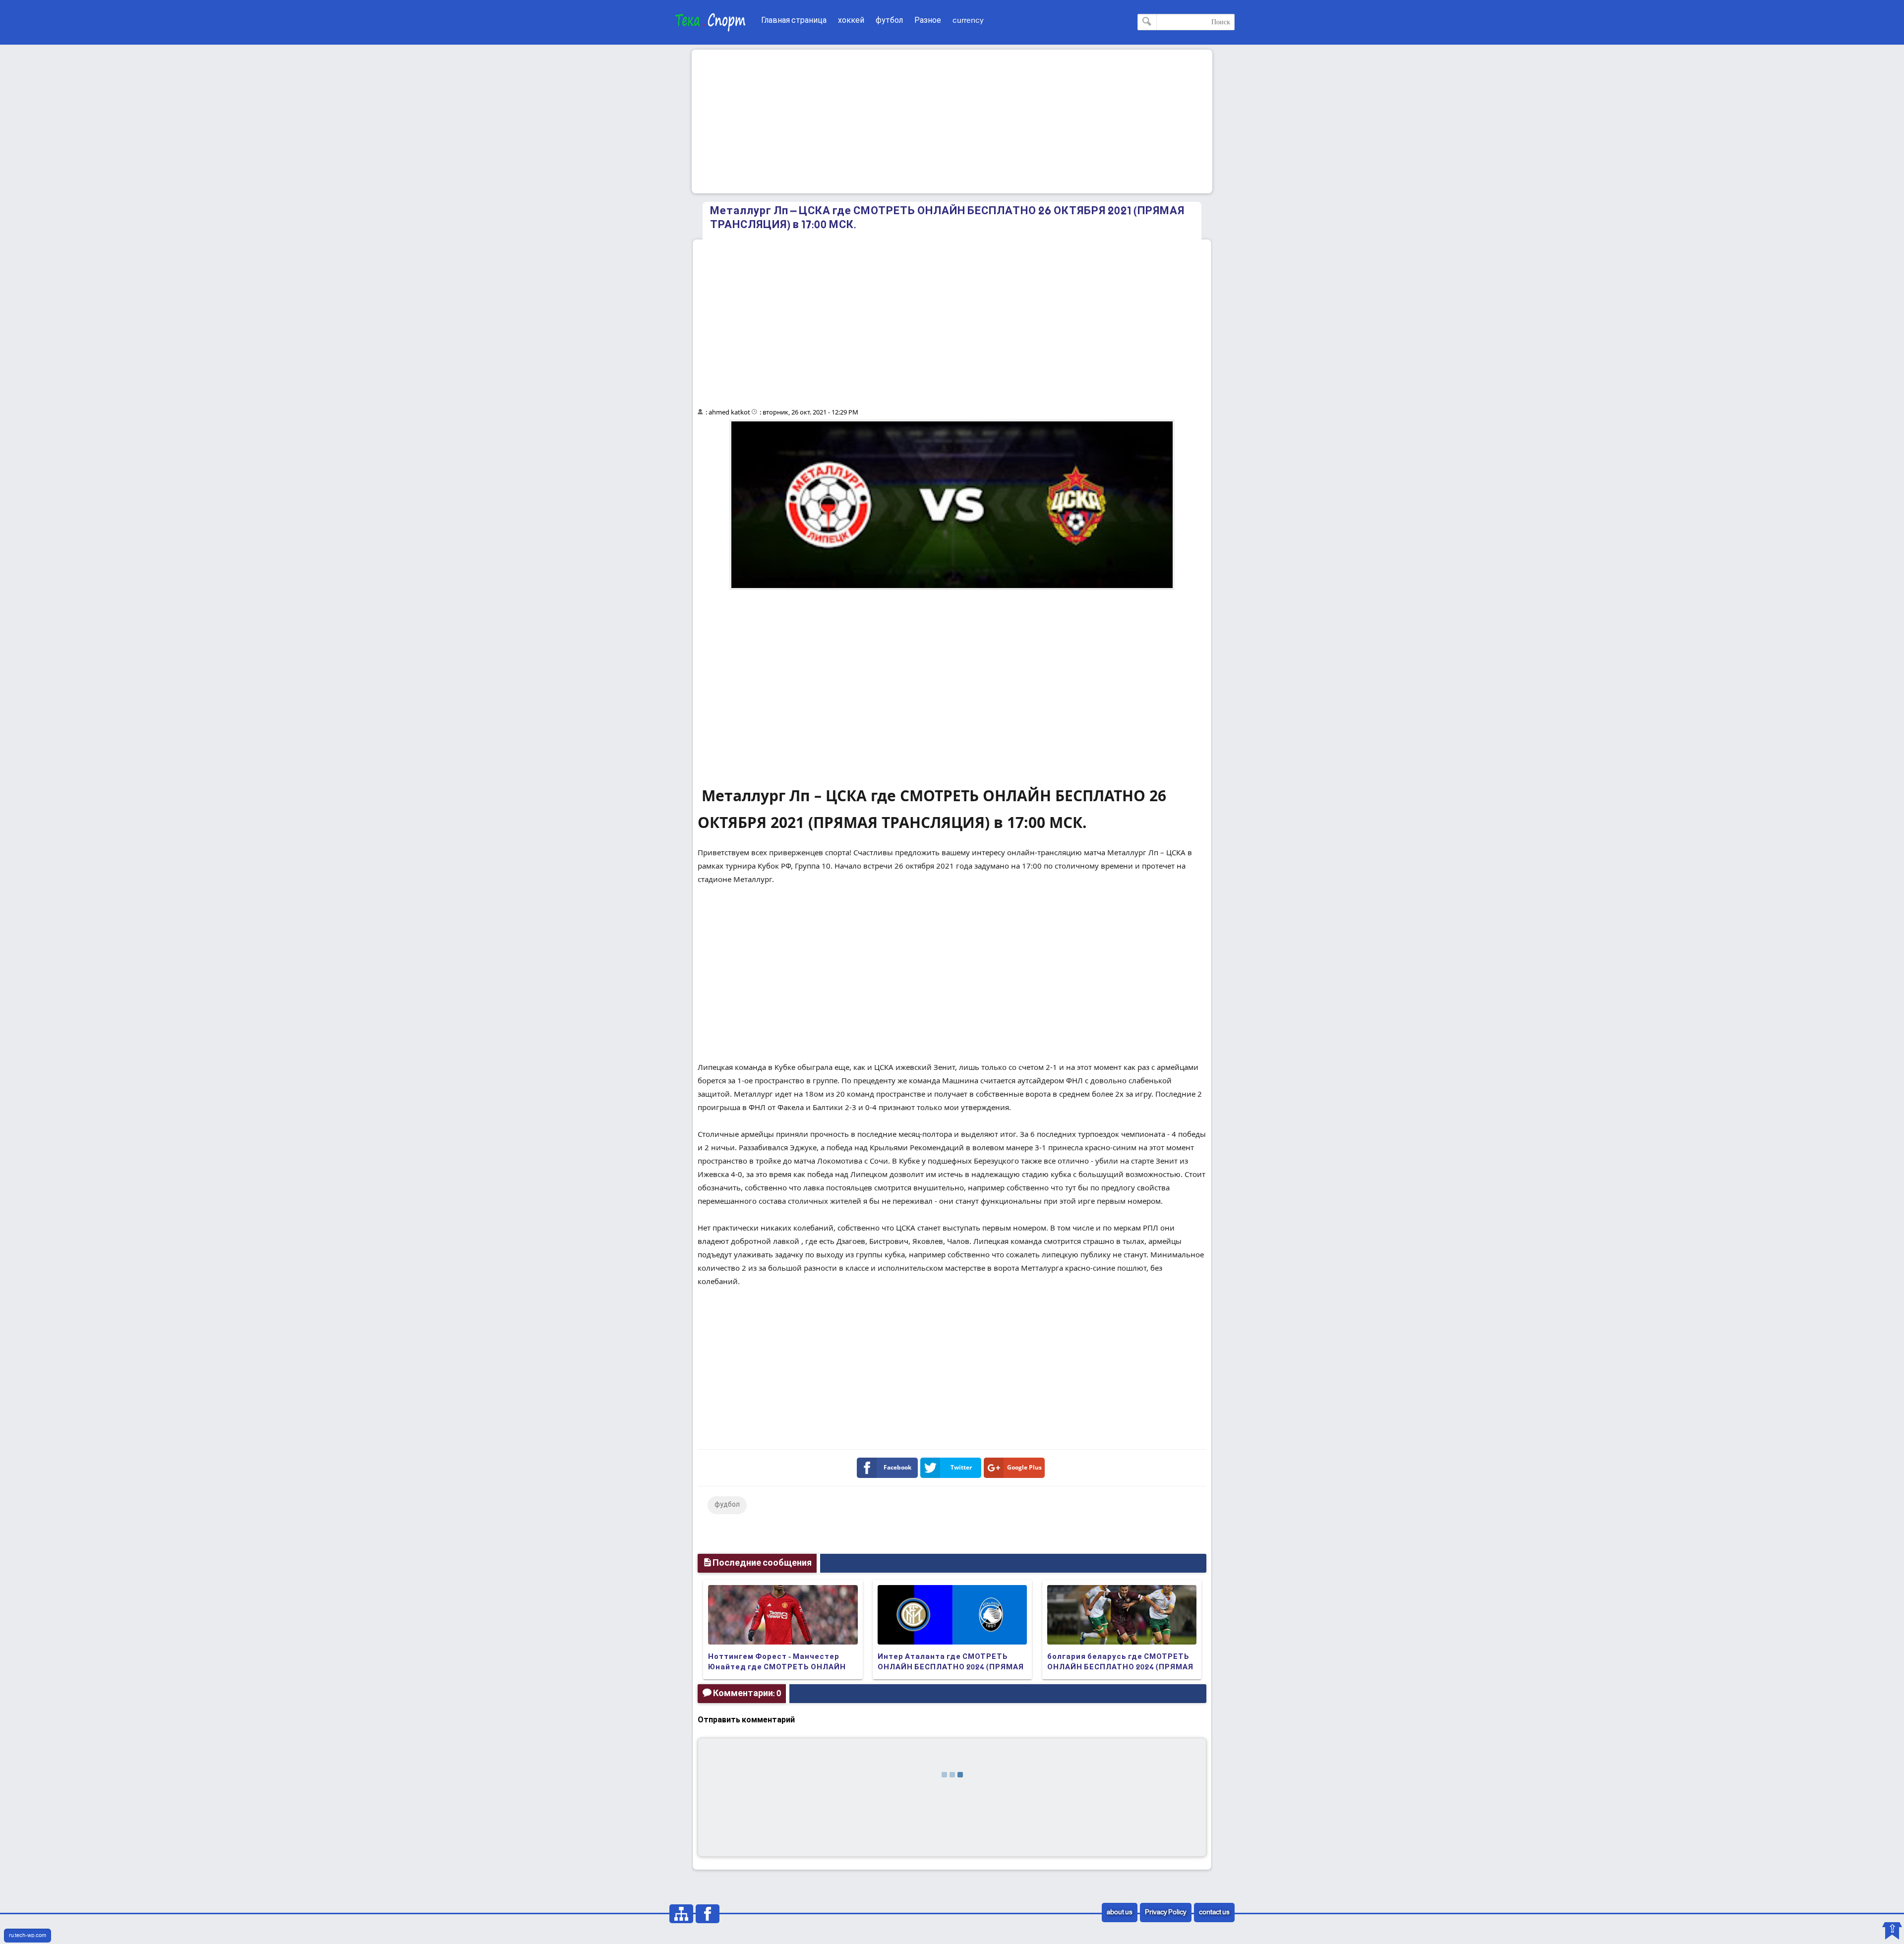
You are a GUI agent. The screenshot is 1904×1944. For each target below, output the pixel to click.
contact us (1214, 1913)
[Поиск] (1147, 22)
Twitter (961, 1467)
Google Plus (1024, 1467)
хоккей (851, 21)
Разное (928, 21)
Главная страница (794, 21)
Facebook (897, 1467)
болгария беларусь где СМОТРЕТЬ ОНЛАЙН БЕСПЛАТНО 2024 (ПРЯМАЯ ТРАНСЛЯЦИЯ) (1120, 1667)
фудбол (727, 1505)
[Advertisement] (952, 121)
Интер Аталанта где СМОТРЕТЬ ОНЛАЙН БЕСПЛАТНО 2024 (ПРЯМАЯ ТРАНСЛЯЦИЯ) (951, 1667)
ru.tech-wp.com (28, 1936)
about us (1120, 1913)
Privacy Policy (1166, 1913)
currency (968, 21)
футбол (889, 21)
